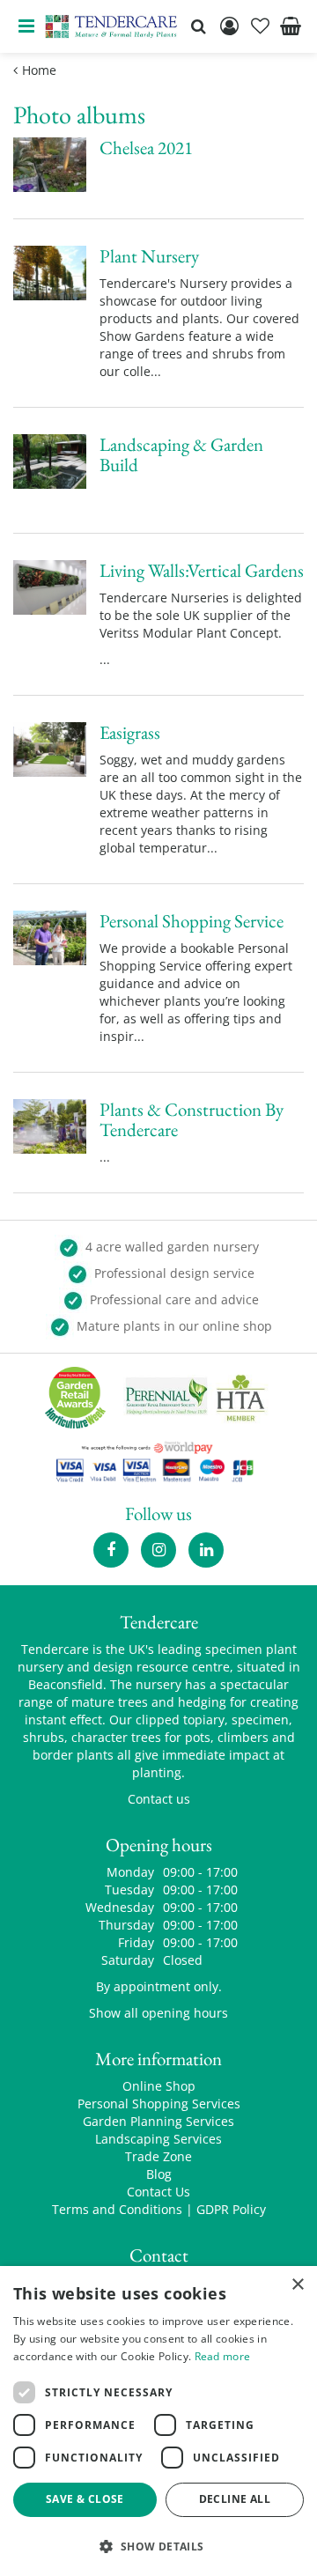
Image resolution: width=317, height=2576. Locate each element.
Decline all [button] (235, 2499)
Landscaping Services (158, 2139)
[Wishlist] (260, 26)
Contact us (159, 1799)
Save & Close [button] (85, 2499)
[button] (158, 2546)
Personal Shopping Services (159, 2104)
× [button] (297, 2285)
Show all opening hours (158, 2013)
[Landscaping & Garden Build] (158, 493)
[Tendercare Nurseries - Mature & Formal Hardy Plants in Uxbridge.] (111, 26)
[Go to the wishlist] (260, 26)
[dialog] (158, 2421)
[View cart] (291, 26)
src (198, 26)
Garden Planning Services (158, 2121)
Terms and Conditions (117, 2209)
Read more (223, 2356)
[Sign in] (229, 26)
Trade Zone (158, 2156)
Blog (159, 2174)
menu (26, 26)
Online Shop (159, 2086)
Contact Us (158, 2192)
